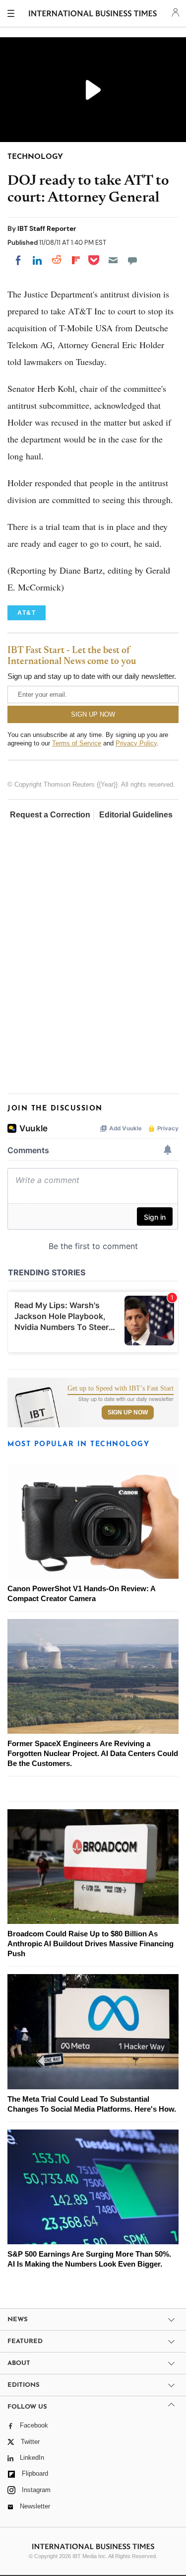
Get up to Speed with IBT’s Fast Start (121, 1389)
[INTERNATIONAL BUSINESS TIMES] (93, 15)
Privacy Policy (136, 743)
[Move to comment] (132, 260)
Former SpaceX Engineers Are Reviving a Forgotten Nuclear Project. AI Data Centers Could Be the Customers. (93, 1753)
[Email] (113, 260)
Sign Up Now (128, 1412)
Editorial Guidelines (136, 815)
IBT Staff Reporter (47, 228)
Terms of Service (77, 743)
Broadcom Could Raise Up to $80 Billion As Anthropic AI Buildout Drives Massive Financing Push (91, 1944)
